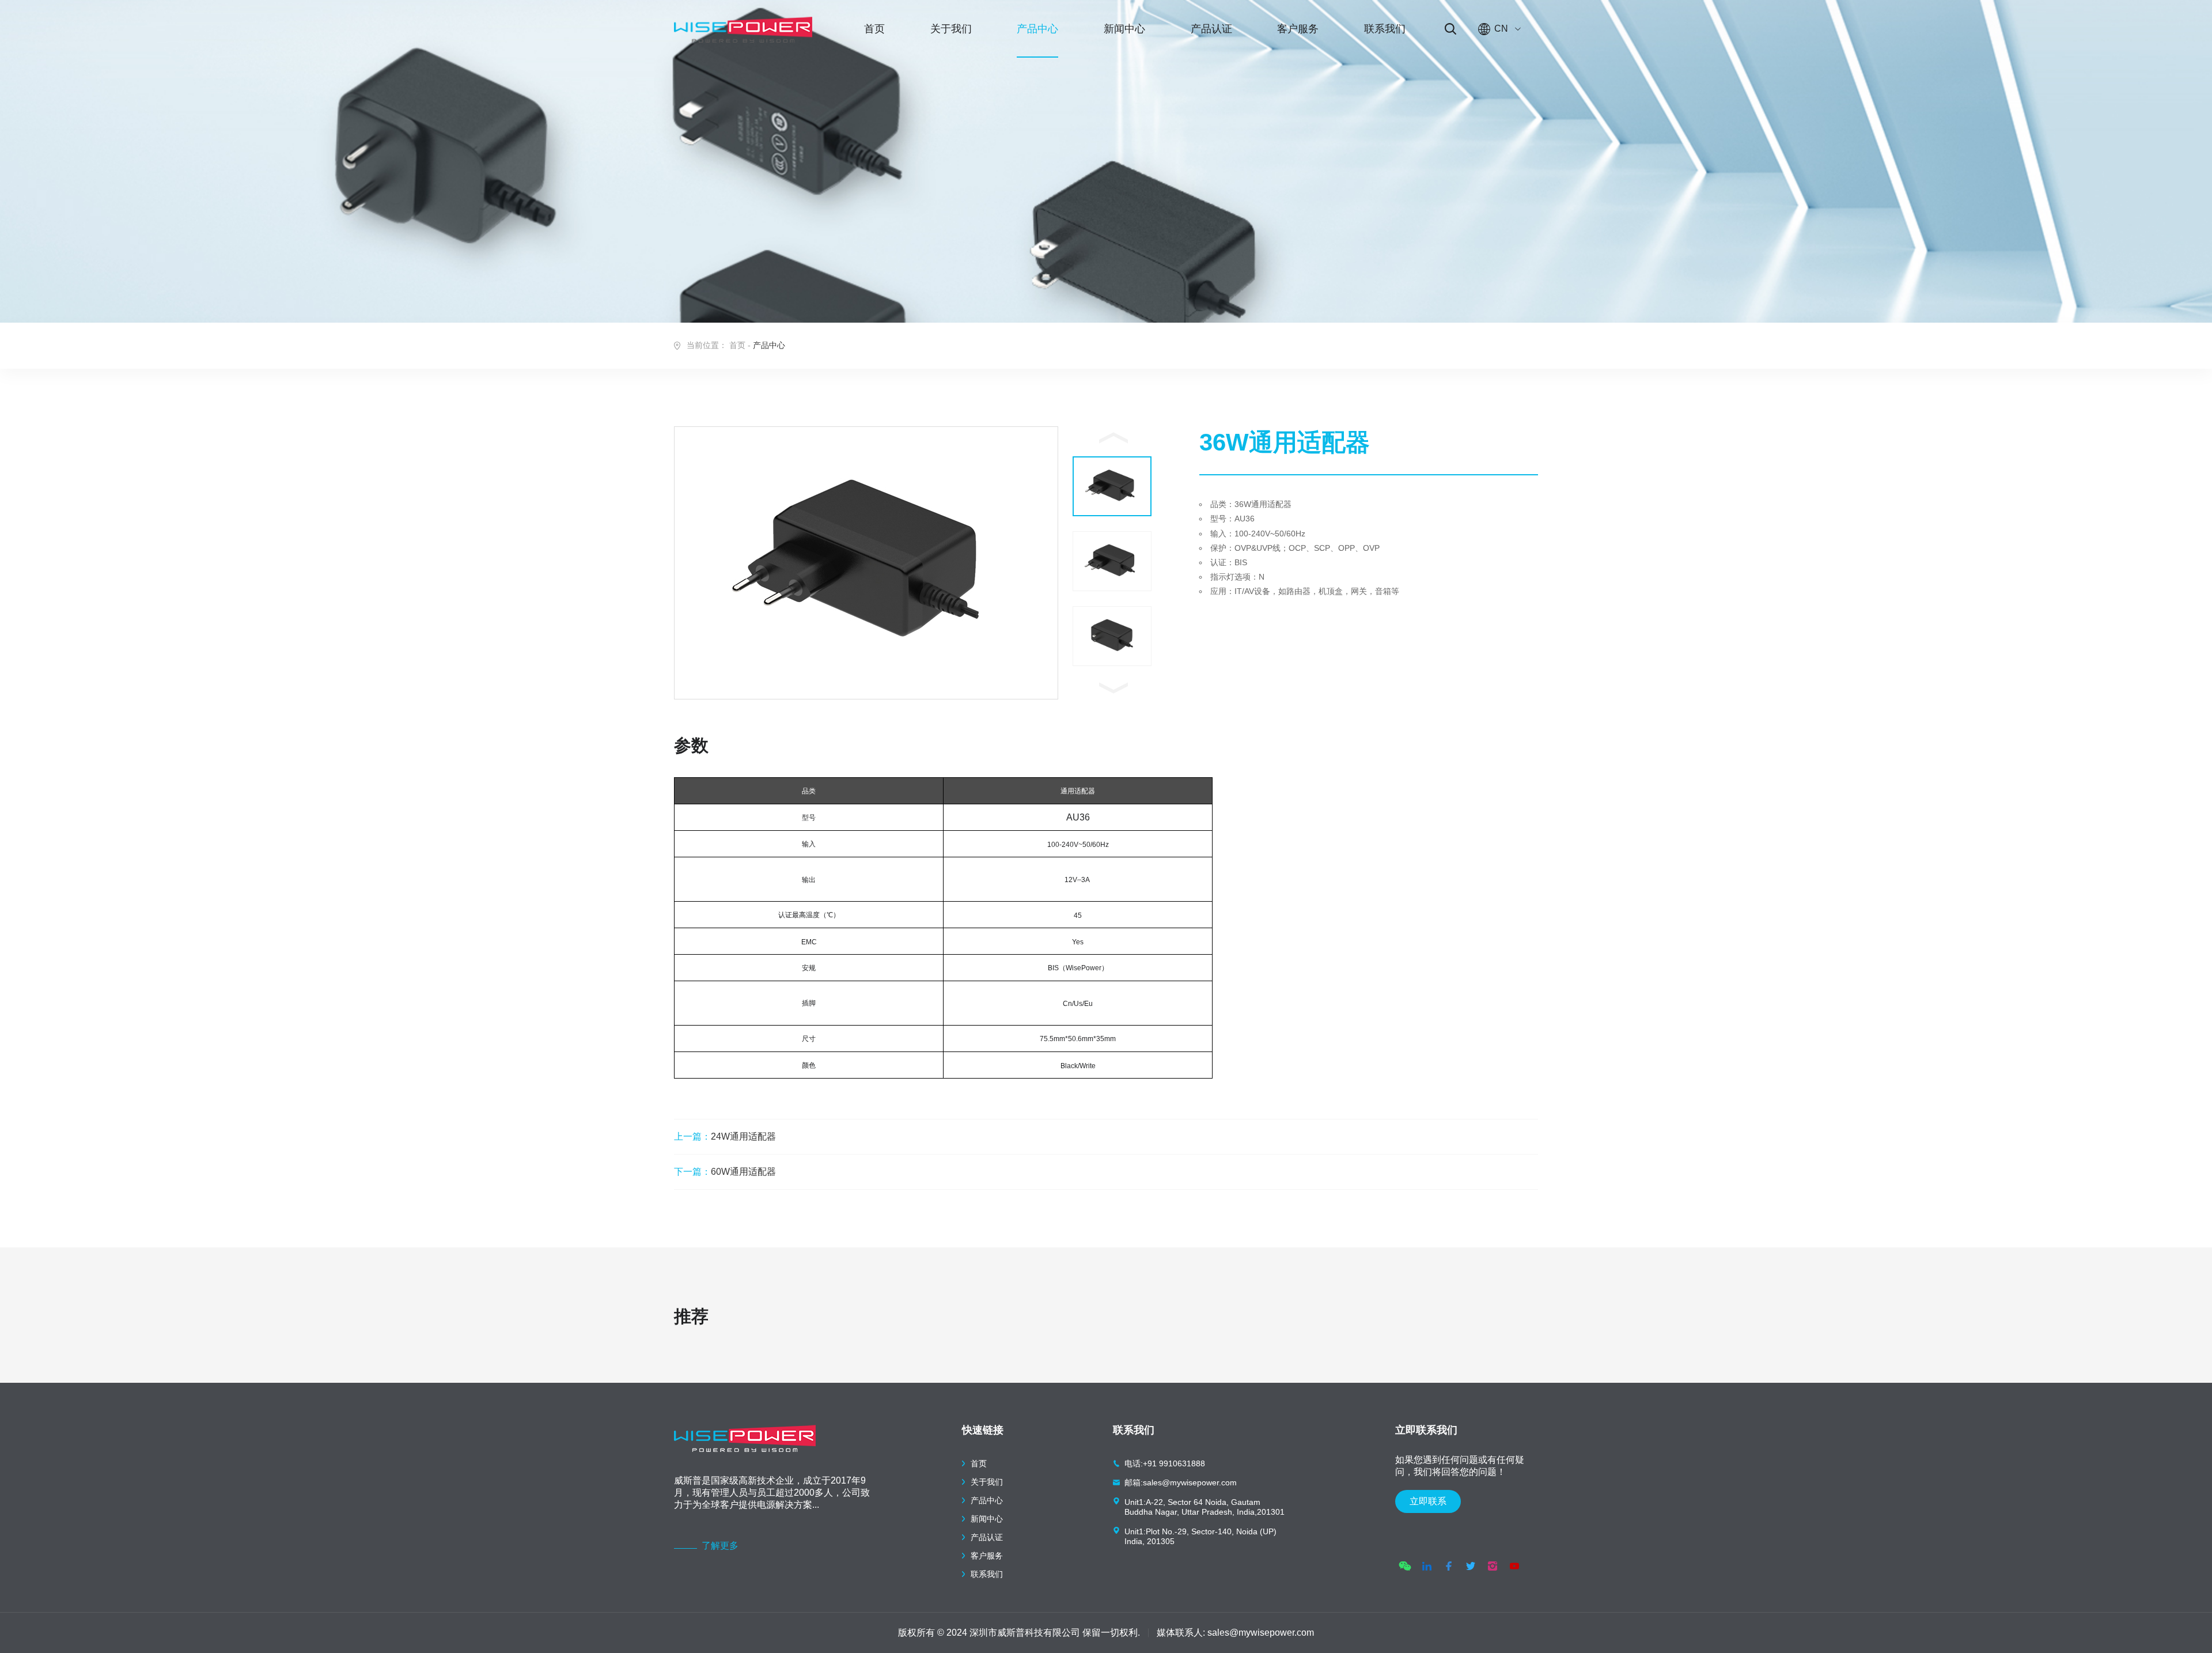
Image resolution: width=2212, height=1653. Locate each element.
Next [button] (1113, 688)
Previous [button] (1113, 438)
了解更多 (720, 1546)
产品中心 (1037, 29)
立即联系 (1428, 1501)
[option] (866, 563)
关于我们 (951, 29)
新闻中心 (1124, 29)
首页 (874, 29)
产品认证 (1211, 29)
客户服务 (1298, 29)
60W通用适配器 (725, 1172)
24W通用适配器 (725, 1136)
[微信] (1405, 1566)
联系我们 (1385, 29)
